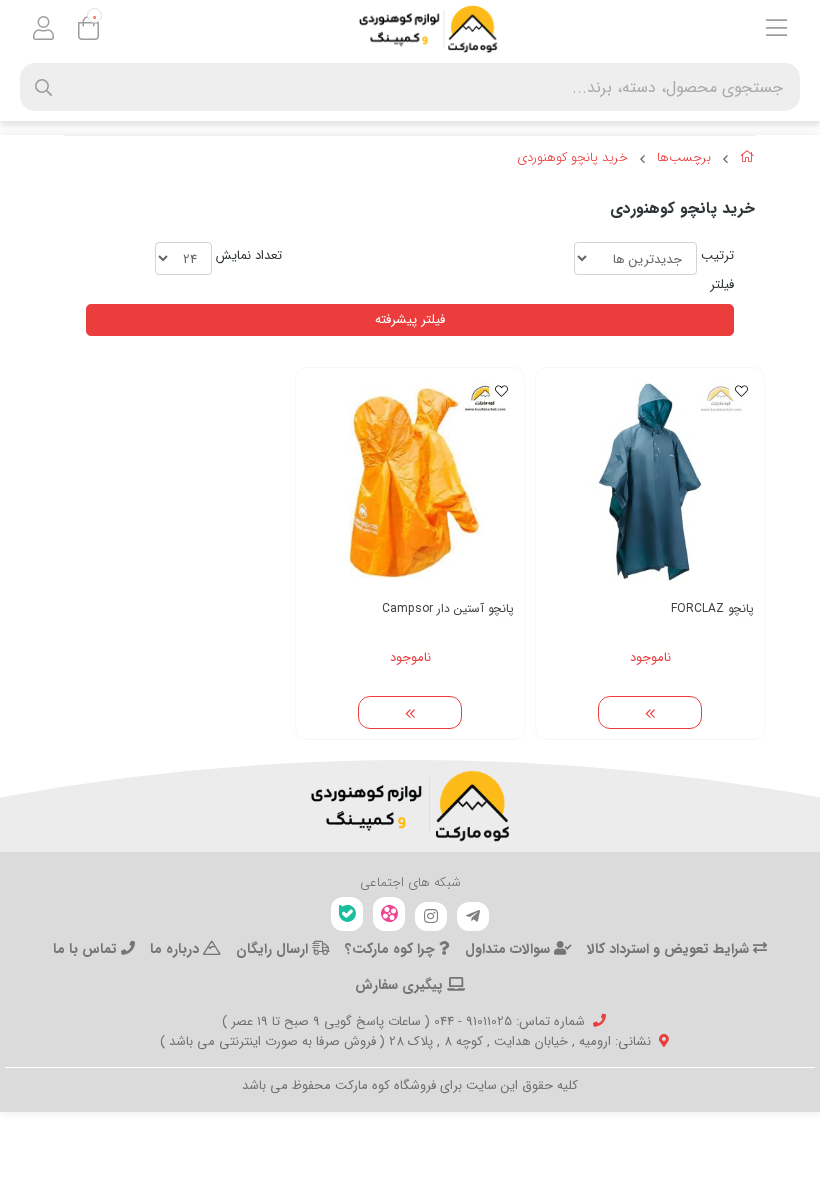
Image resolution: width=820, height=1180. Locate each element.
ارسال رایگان (274, 949)
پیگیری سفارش (401, 985)
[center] (43, 87)
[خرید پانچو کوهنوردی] (410, 806)
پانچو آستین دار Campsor (448, 608)
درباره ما (176, 949)
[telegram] (473, 917)
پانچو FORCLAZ (712, 608)
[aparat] (389, 914)
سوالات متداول (509, 949)
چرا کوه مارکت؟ (392, 949)
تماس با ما (87, 949)
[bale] (347, 914)
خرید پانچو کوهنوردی (572, 158)
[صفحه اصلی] (747, 160)
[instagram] (431, 917)
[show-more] (650, 713)
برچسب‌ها (684, 158)
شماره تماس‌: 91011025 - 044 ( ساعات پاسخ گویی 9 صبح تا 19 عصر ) (403, 1021)
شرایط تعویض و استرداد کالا (670, 949)
